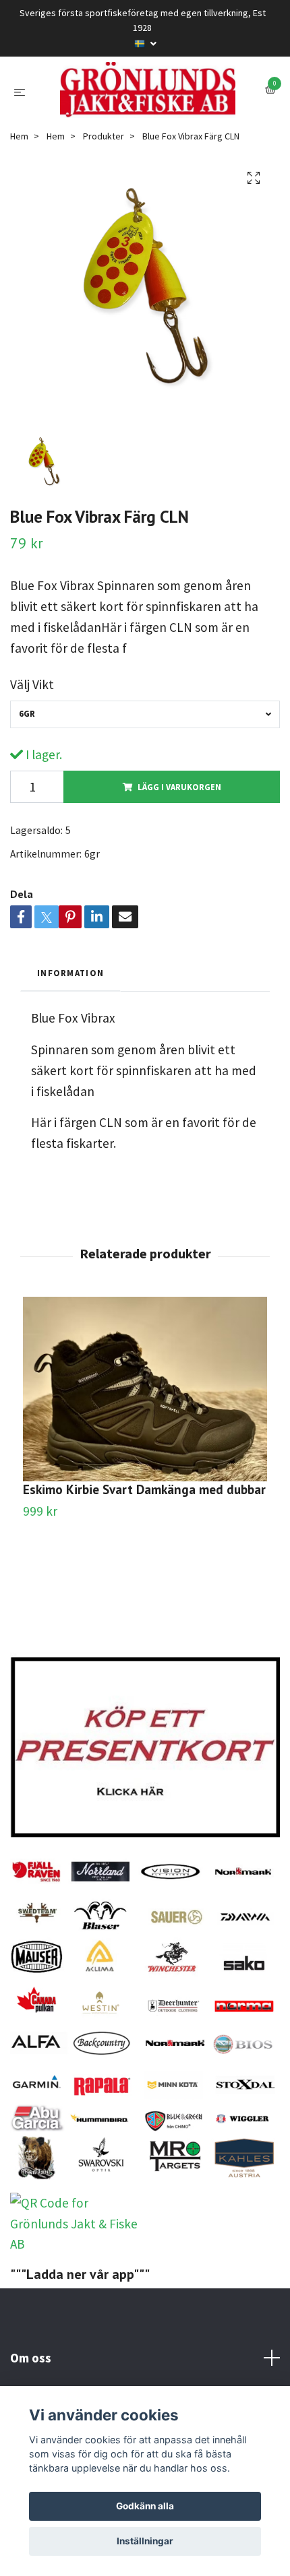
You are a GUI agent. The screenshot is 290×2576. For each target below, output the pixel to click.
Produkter (104, 206)
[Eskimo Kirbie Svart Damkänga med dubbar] (145, 1459)
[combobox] (145, 784)
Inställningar (145, 2541)
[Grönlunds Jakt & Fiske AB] (145, 125)
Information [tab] (70, 1043)
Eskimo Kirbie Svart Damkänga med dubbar (144, 1559)
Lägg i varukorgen (179, 857)
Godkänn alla (145, 2506)
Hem (19, 206)
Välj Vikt (32, 755)
